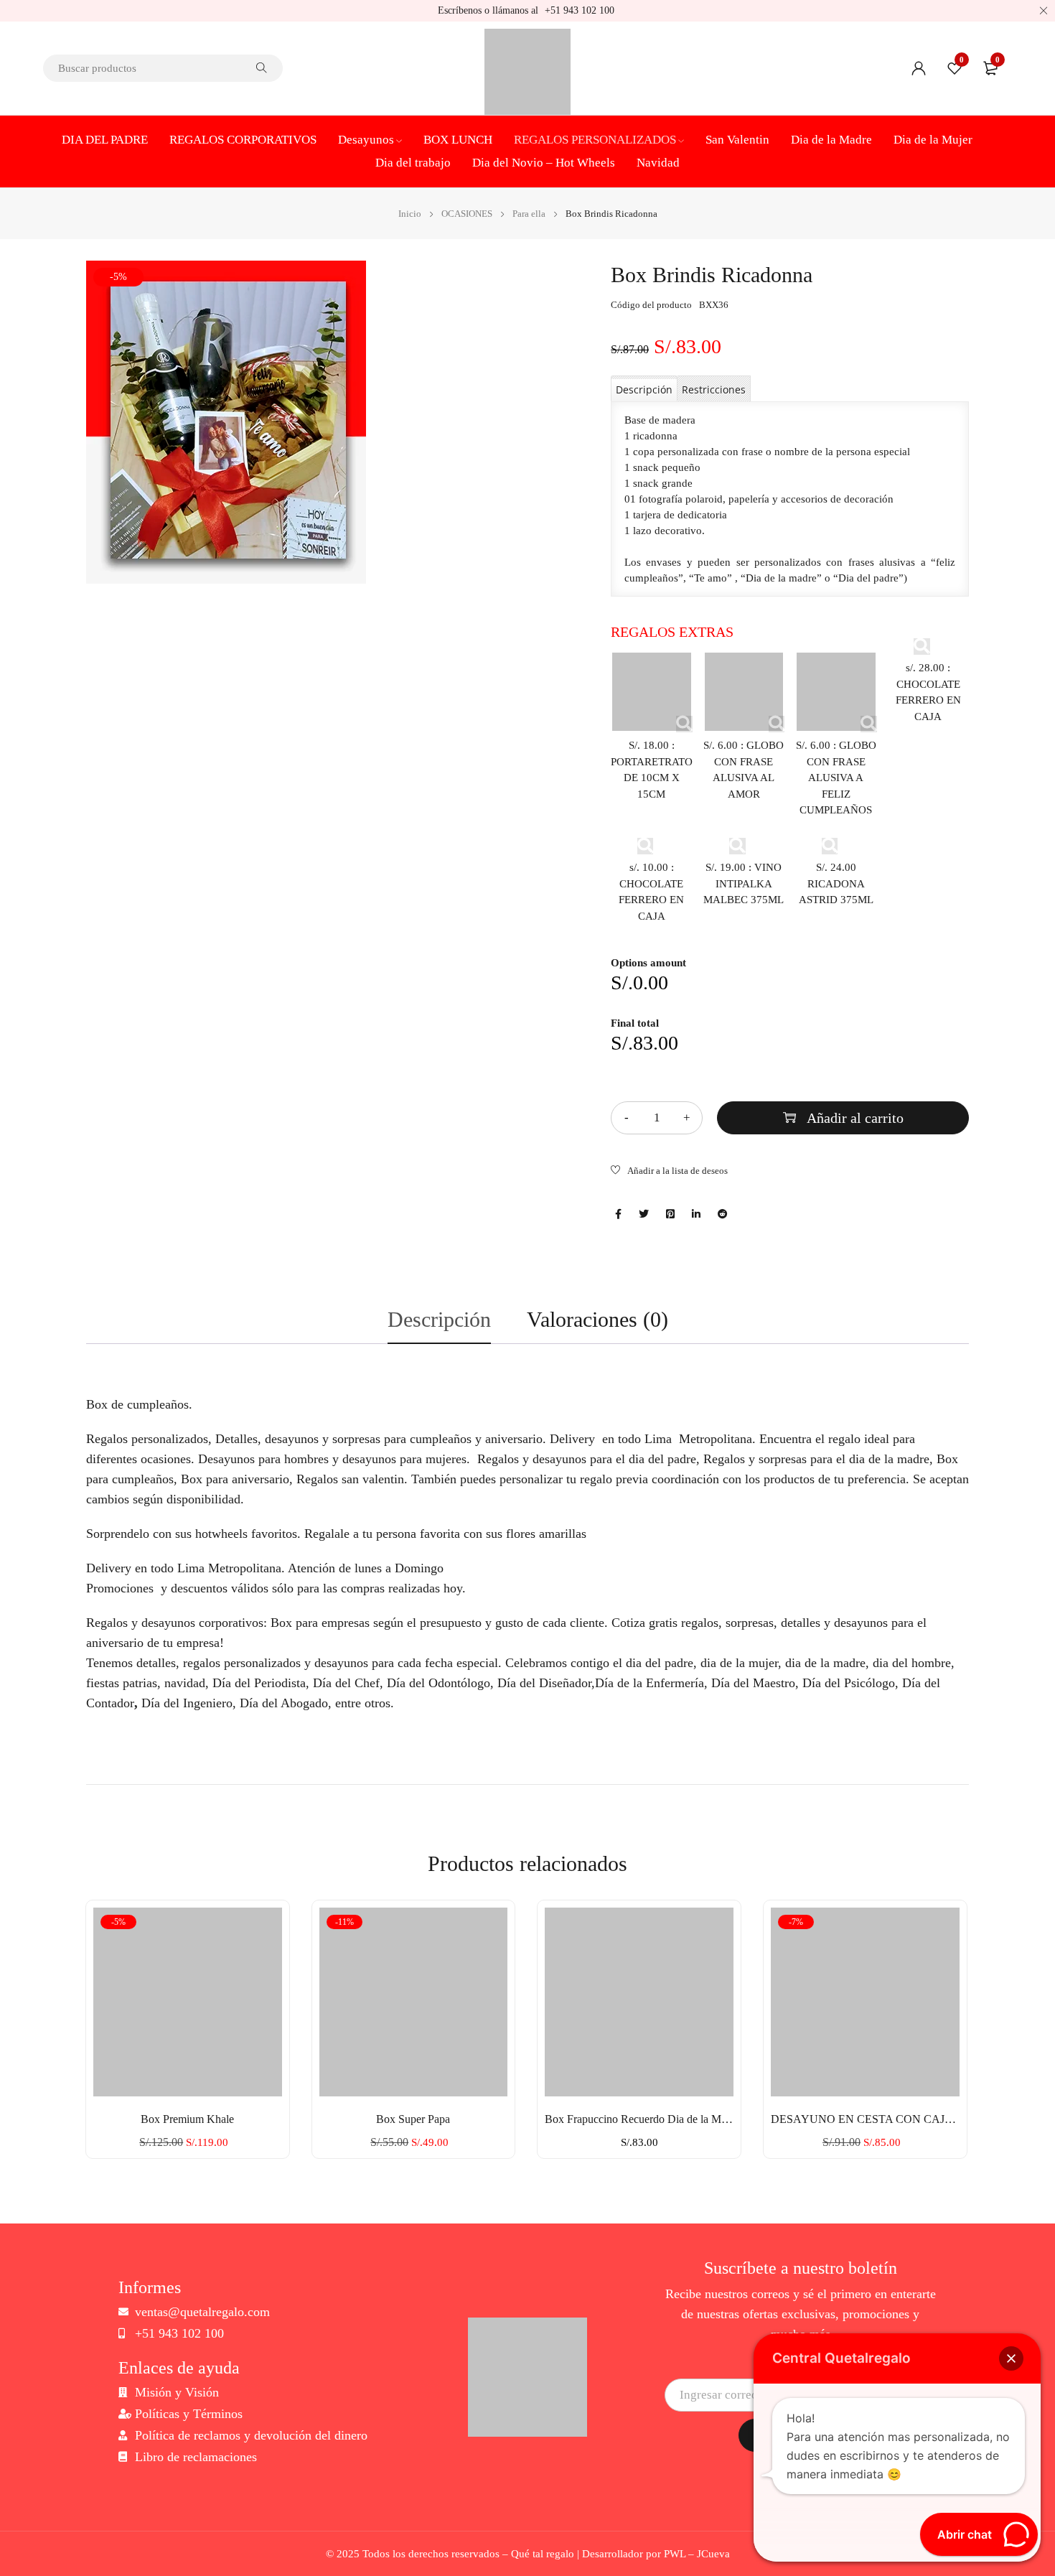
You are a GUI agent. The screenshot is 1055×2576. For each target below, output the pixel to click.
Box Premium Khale (187, 2119)
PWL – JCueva (697, 2554)
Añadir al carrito (855, 1118)
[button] (1011, 2358)
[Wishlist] (669, 1172)
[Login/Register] (919, 68)
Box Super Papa (413, 2119)
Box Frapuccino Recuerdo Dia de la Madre (639, 2119)
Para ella (529, 214)
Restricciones (714, 389)
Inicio (410, 214)
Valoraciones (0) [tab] (597, 1319)
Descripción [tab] (439, 1319)
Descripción (644, 389)
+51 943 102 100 (580, 10)
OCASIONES (467, 214)
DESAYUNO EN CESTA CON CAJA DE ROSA (865, 2119)
